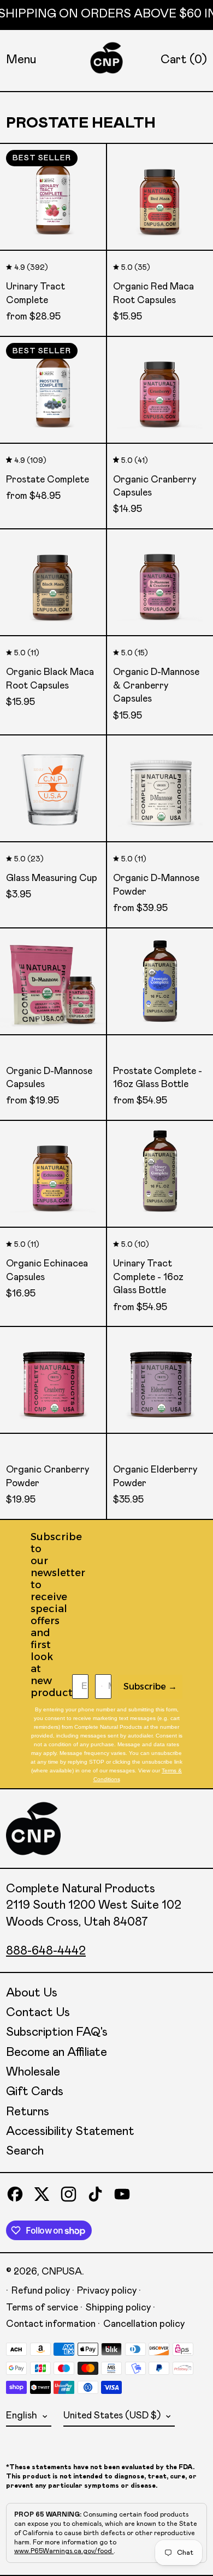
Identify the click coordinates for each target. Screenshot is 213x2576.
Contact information (51, 2324)
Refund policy (41, 2291)
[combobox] (99, 1687)
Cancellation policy (144, 2324)
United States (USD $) (113, 2416)
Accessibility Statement (70, 2132)
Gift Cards (35, 2092)
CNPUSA (62, 2272)
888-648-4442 (46, 1951)
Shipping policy (118, 2308)
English (23, 2416)
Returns (28, 2112)
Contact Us (38, 2013)
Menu (21, 60)
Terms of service (42, 2308)
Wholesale (33, 2072)
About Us (32, 1993)
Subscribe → (150, 1687)
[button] (184, 60)
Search (25, 2151)
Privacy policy (107, 2291)
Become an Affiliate (57, 2053)
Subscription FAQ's (57, 2032)
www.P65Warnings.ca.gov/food (64, 2551)
